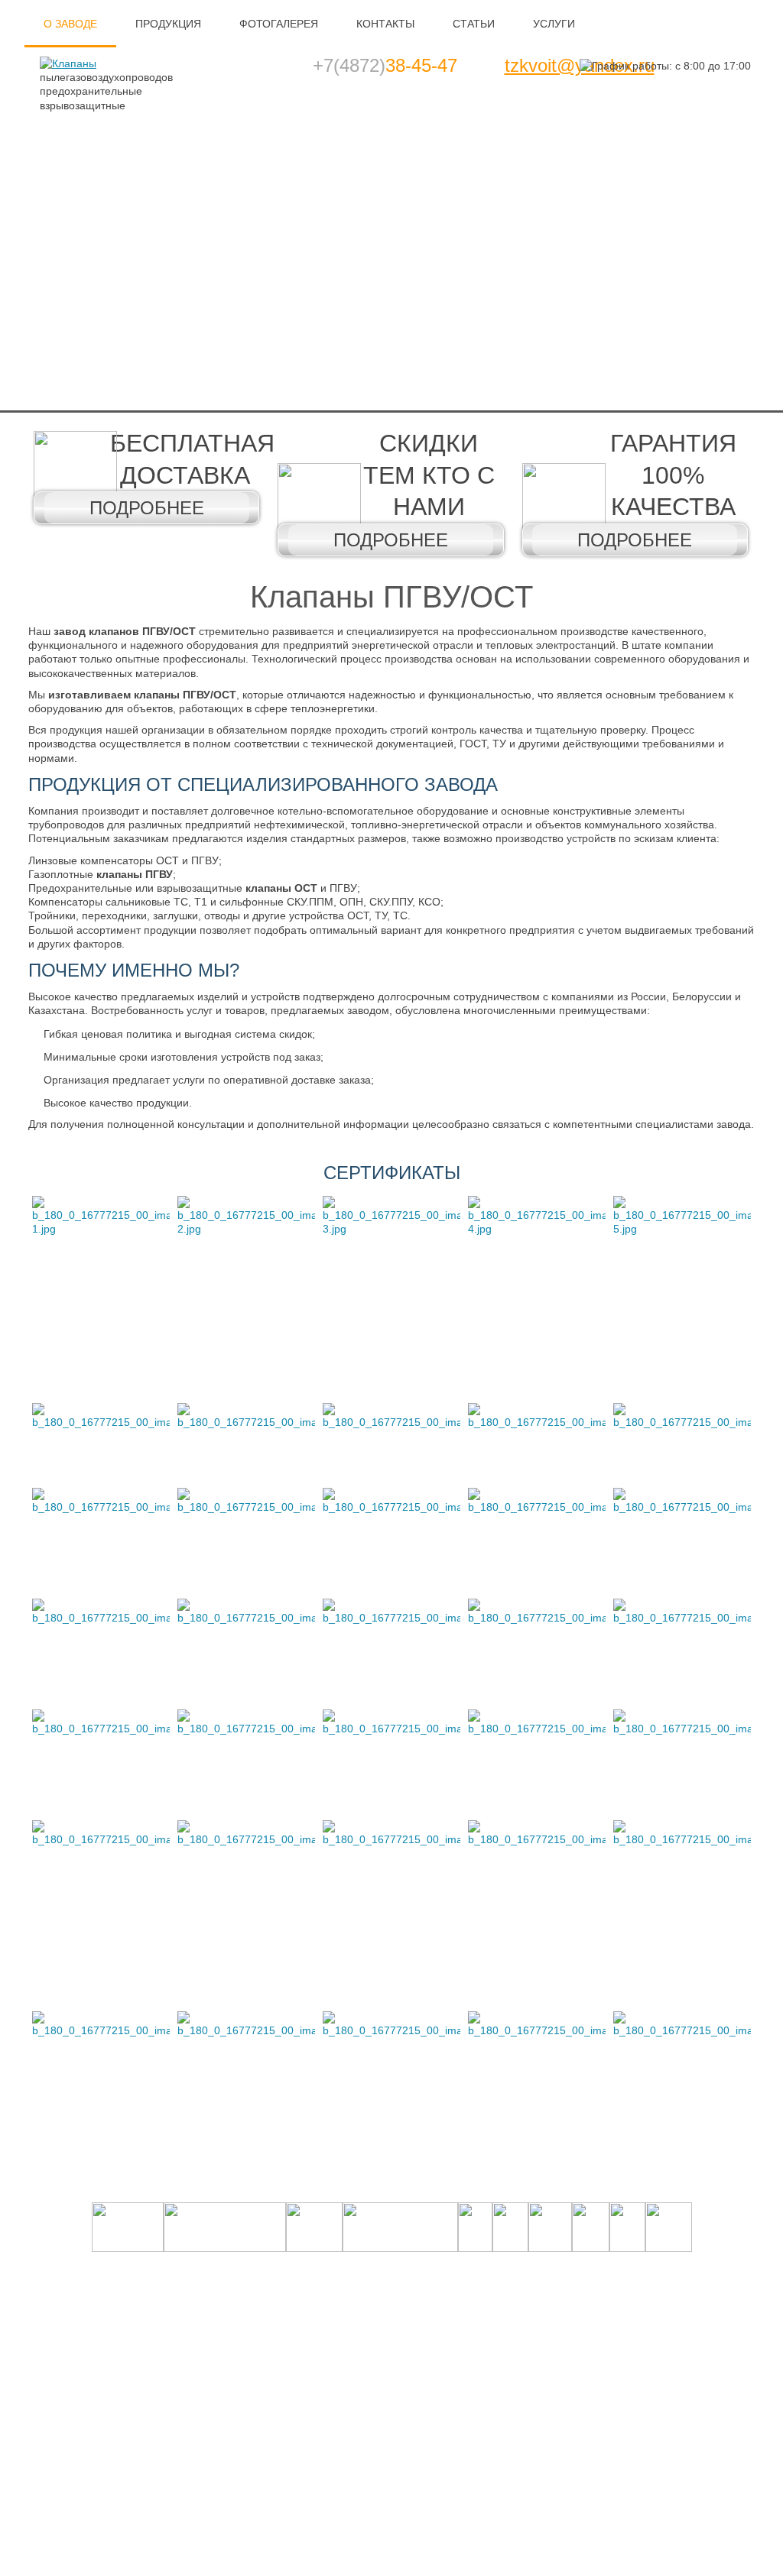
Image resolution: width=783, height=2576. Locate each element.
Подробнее (147, 508)
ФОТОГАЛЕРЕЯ (279, 24)
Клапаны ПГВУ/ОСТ (391, 597)
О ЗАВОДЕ (70, 24)
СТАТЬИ (474, 24)
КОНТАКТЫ (385, 24)
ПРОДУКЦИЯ (168, 24)
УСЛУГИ (554, 24)
